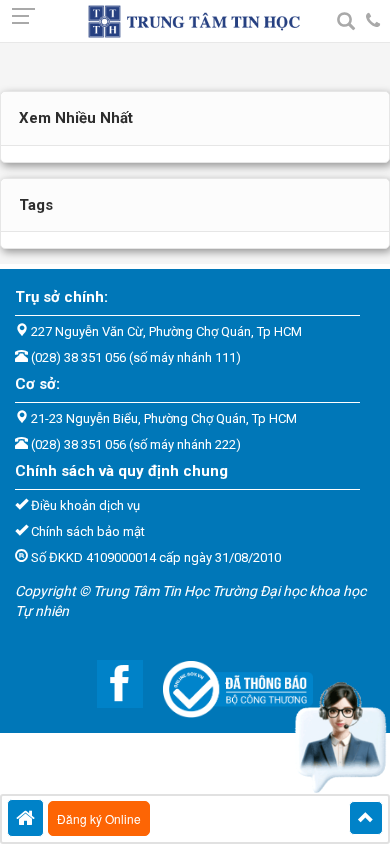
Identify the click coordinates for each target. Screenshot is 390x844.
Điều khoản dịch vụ (85, 505)
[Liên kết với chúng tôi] (110, 683)
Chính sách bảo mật (88, 531)
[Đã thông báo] (228, 683)
